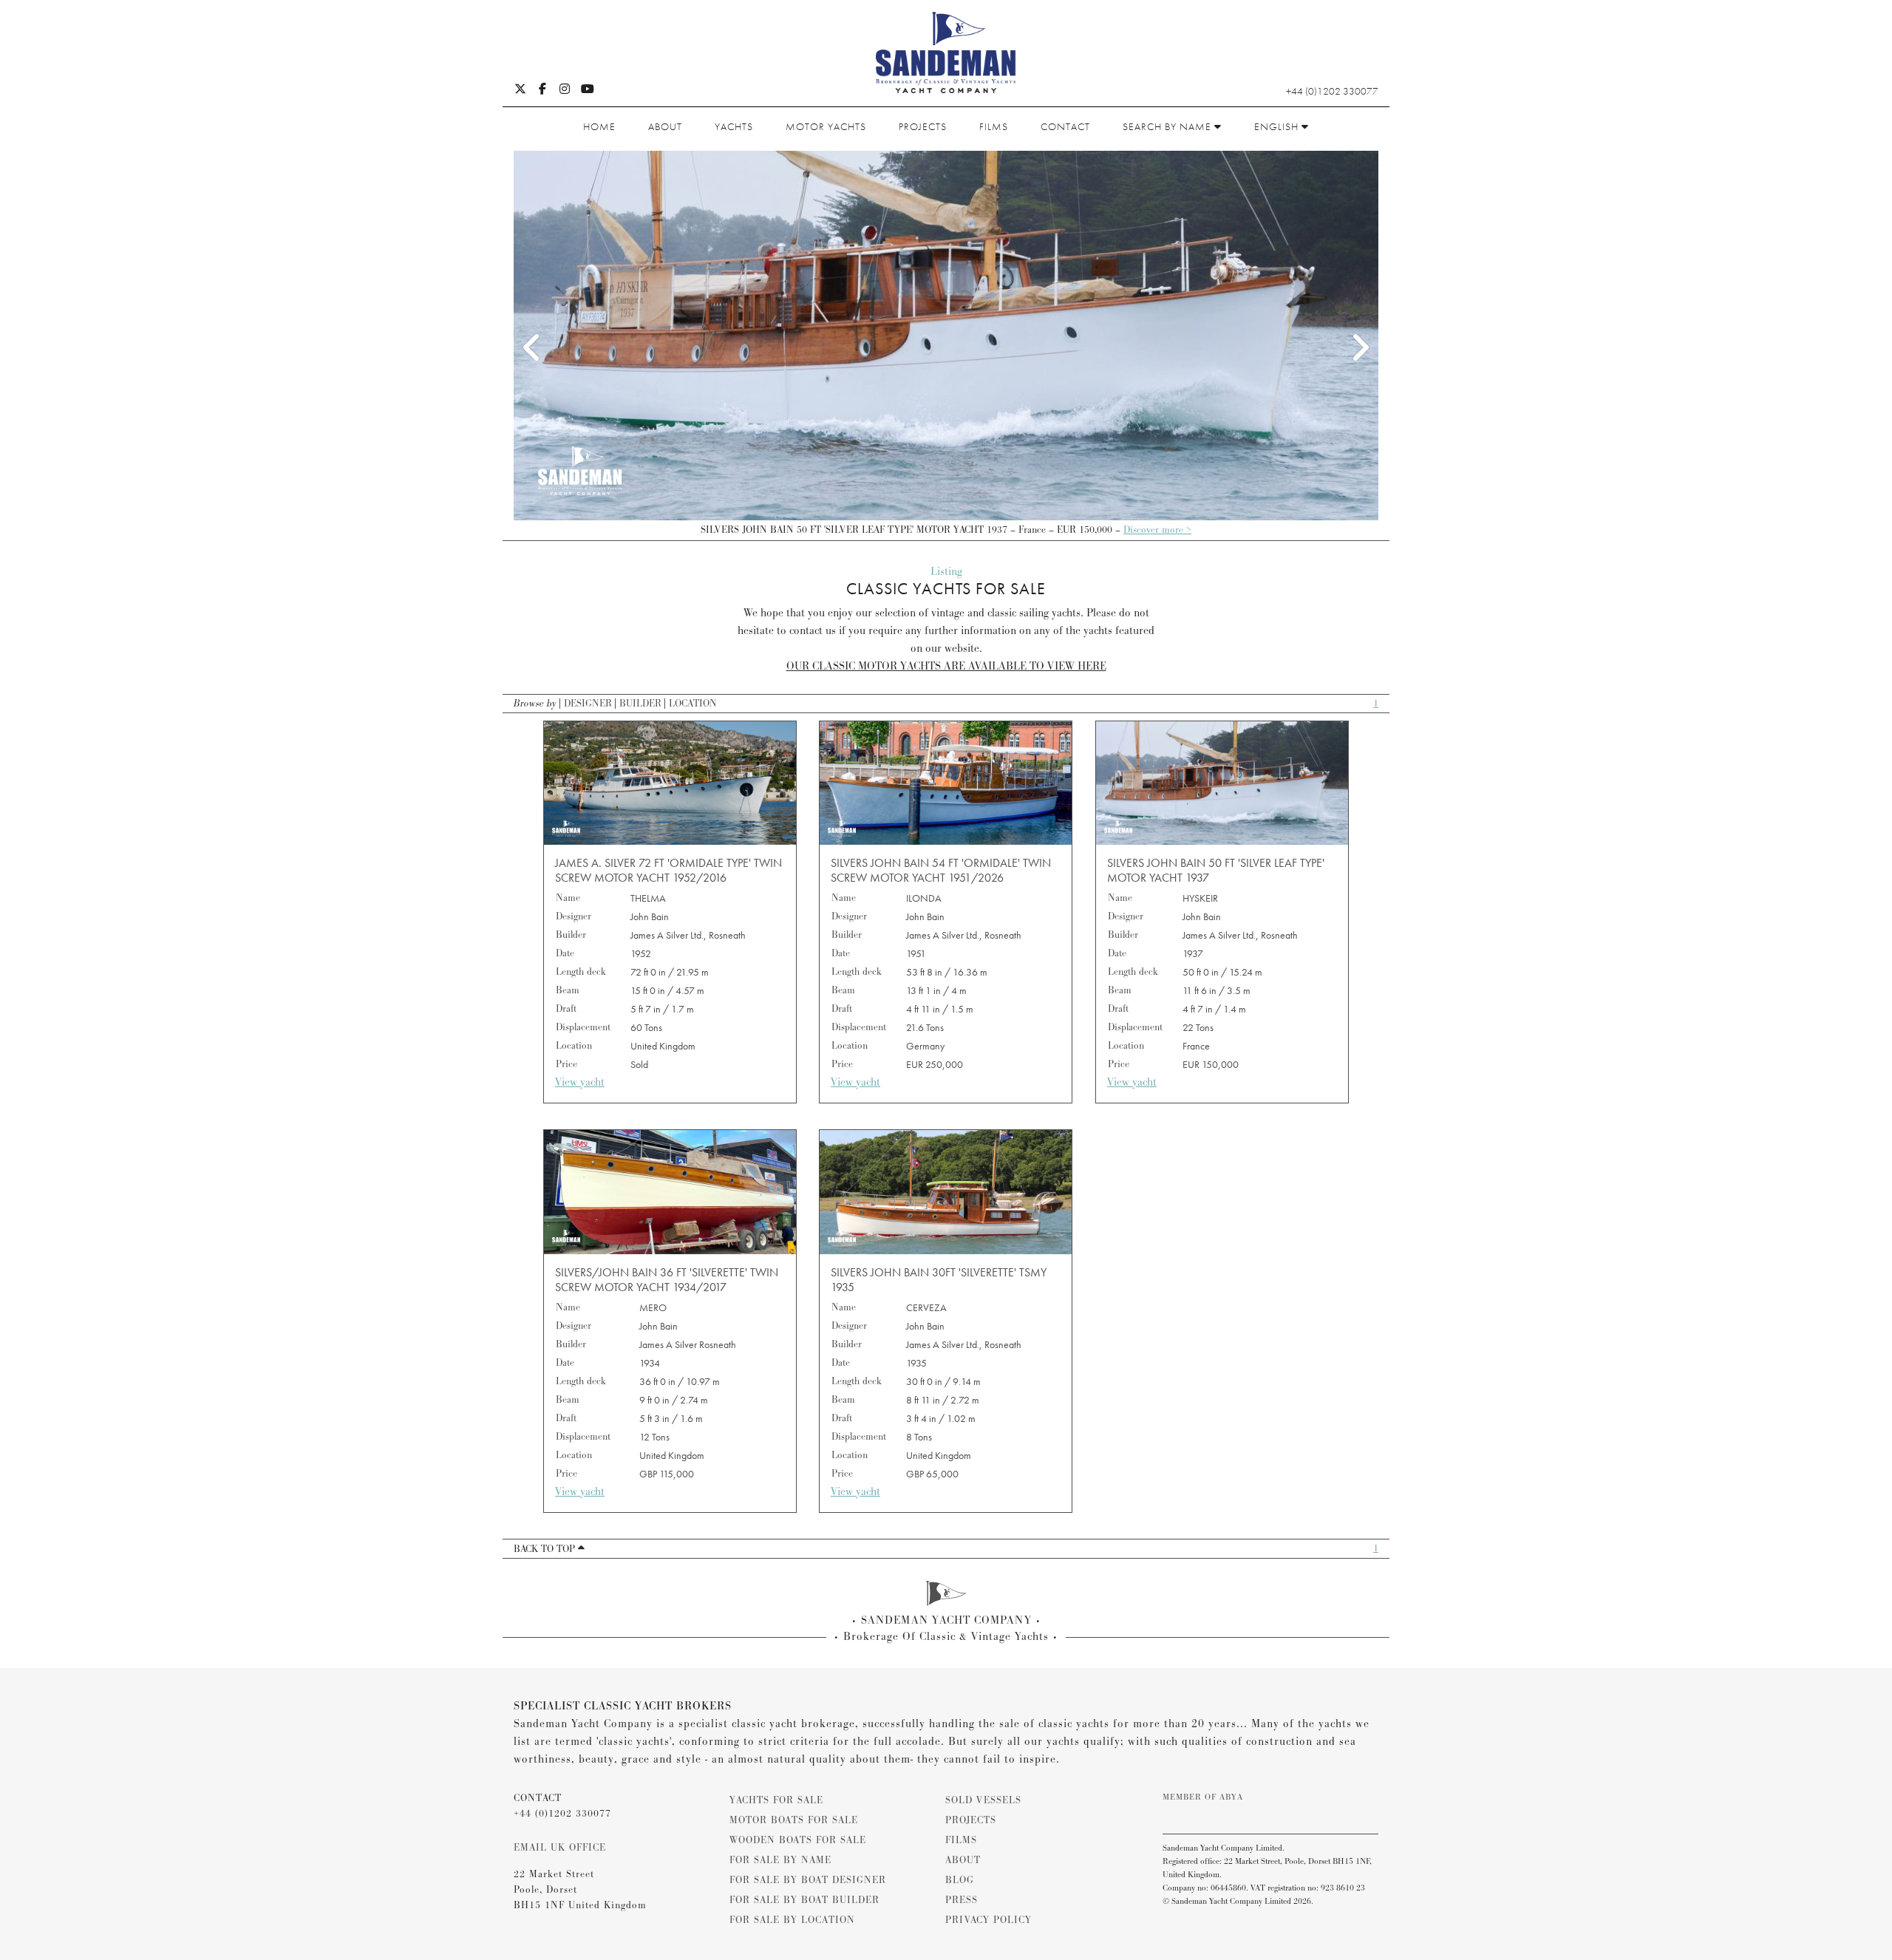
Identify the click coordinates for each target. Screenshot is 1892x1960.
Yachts (734, 126)
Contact (1065, 126)
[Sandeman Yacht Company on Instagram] (565, 90)
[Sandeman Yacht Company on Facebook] (542, 90)
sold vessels (983, 1800)
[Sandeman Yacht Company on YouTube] (588, 90)
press (962, 1900)
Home (599, 126)
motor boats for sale (794, 1820)
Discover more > (1157, 530)
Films (994, 126)
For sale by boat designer (808, 1880)
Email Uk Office (560, 1848)
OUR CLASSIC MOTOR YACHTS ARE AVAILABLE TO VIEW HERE (946, 666)
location (693, 704)
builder (640, 704)
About (665, 126)
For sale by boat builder (804, 1900)
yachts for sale (776, 1800)
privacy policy (988, 1920)
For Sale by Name (780, 1860)
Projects (923, 126)
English (1278, 126)
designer (588, 704)
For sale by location (792, 1920)
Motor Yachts (826, 126)
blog (960, 1880)
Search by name (1168, 126)
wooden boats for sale (798, 1840)
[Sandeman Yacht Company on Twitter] (520, 90)
